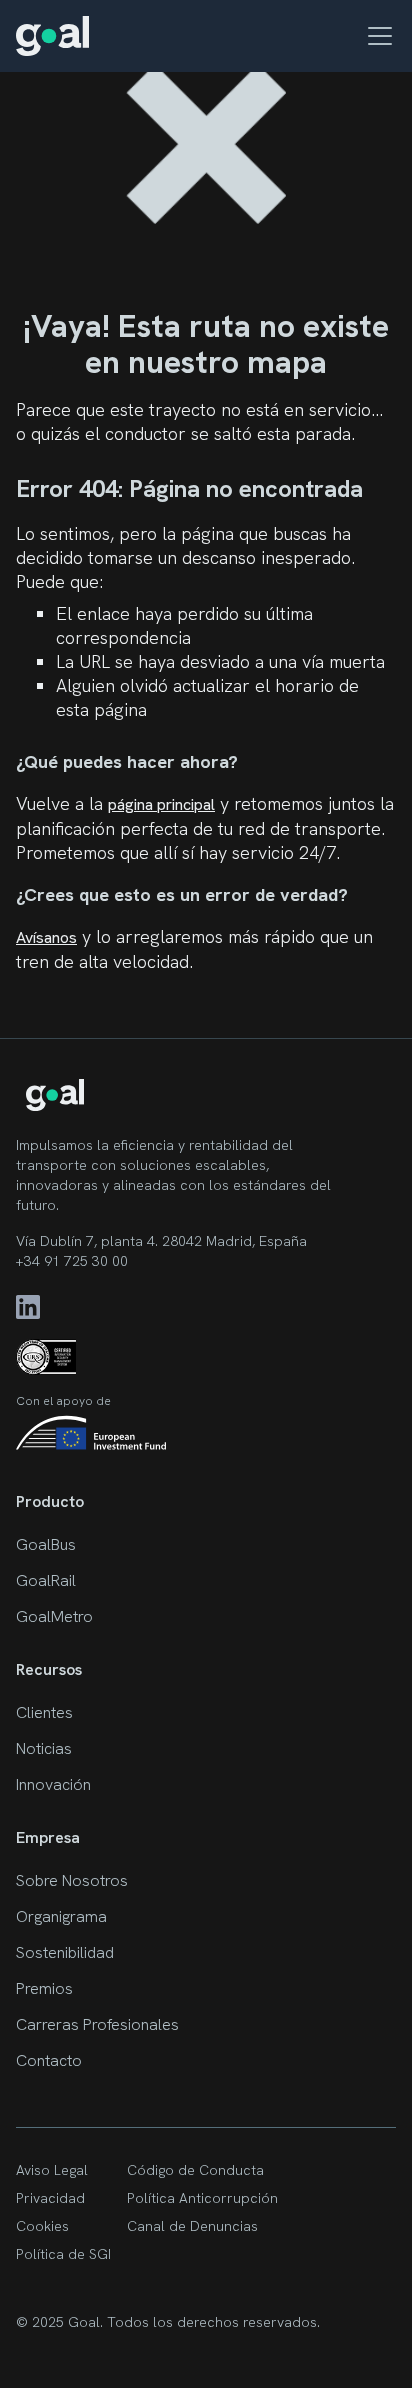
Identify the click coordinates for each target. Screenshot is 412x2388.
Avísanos (46, 937)
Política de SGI (63, 2254)
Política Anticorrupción (202, 2198)
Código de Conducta (195, 2170)
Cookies (42, 2226)
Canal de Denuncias (192, 2226)
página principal (161, 804)
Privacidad (50, 2198)
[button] (376, 36)
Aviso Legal (52, 2170)
